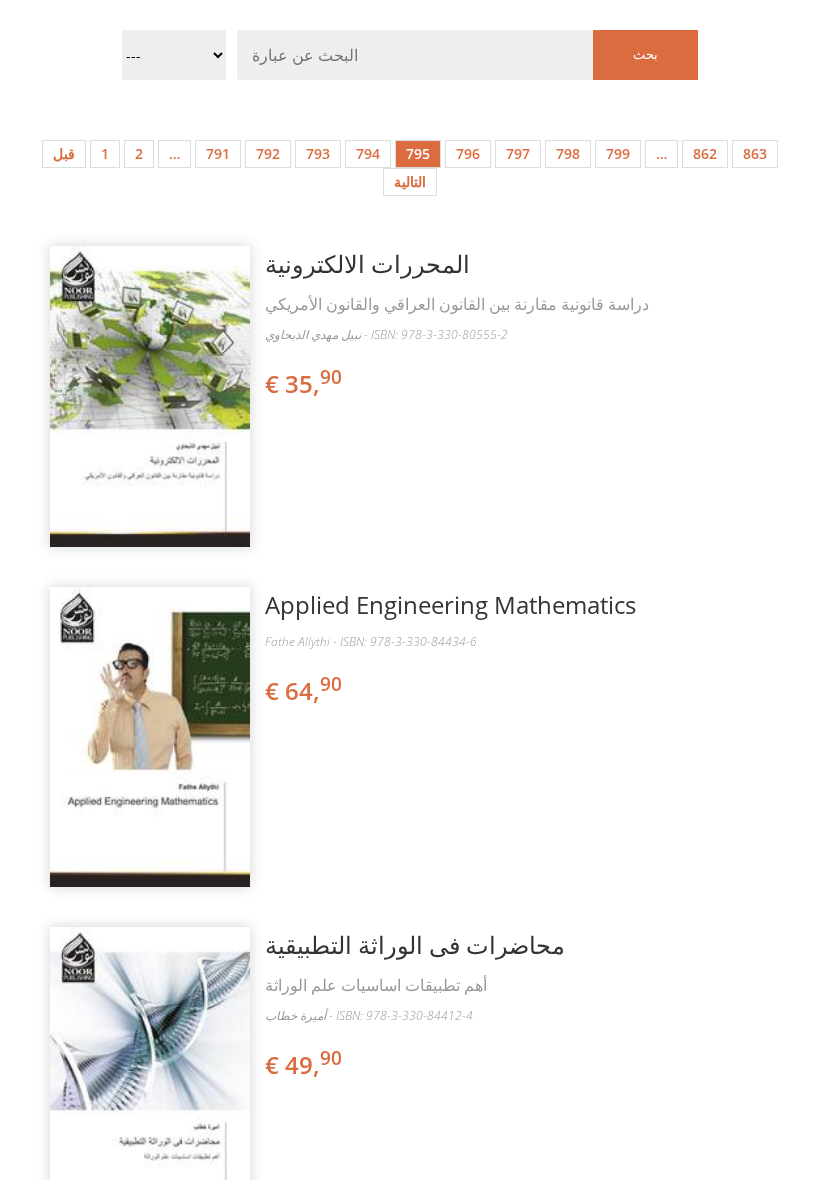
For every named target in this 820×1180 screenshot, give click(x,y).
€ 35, (303, 383)
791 (218, 153)
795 (418, 153)
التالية (410, 181)
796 (468, 153)
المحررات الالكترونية (367, 263)
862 (705, 153)
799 (618, 153)
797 (518, 153)
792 (268, 153)
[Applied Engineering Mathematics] (150, 737)
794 (368, 153)
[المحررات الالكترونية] (150, 396)
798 (568, 153)
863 (755, 153)
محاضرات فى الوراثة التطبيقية (415, 944)
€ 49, (303, 1064)
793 (318, 153)
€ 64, (303, 690)
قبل (64, 153)
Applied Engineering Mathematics (450, 604)
